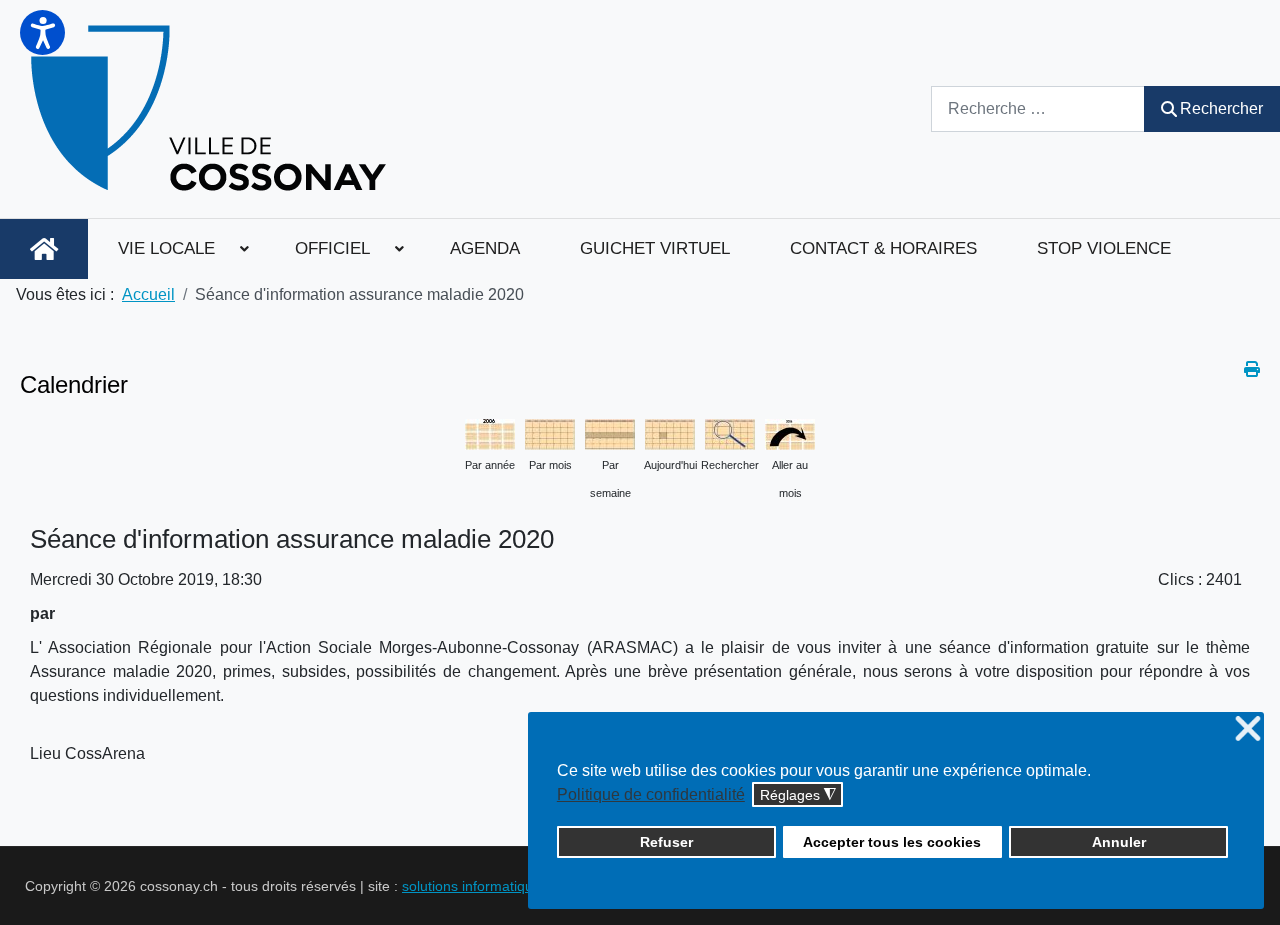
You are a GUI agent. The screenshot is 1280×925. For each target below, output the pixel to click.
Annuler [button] (1119, 842)
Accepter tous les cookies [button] (892, 842)
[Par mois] (550, 432)
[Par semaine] (610, 432)
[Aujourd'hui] (670, 432)
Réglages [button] (798, 795)
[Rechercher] (730, 432)
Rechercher (1221, 108)
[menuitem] (44, 249)
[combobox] (1038, 108)
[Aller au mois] (790, 432)
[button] (42, 32)
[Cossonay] (211, 109)
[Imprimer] (1252, 369)
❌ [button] (1248, 729)
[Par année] (490, 432)
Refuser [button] (666, 842)
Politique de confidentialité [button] (651, 794)
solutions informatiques (475, 886)
